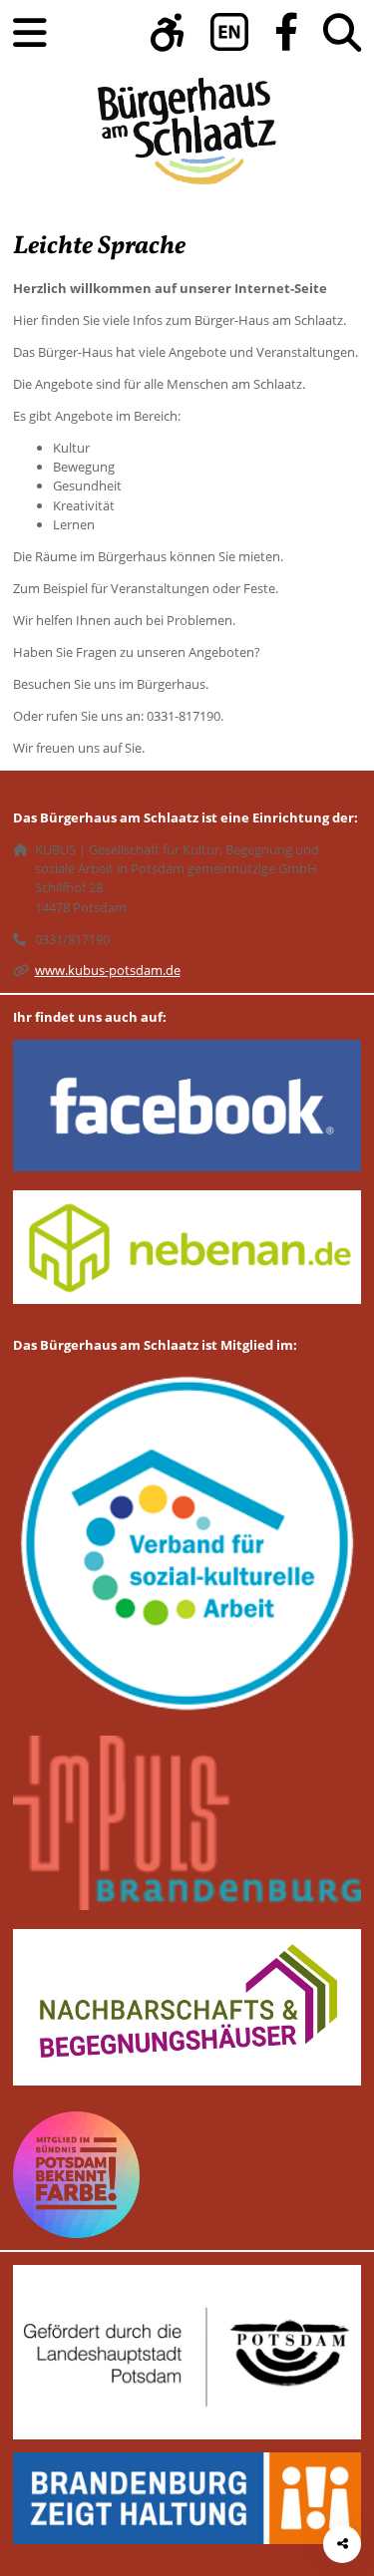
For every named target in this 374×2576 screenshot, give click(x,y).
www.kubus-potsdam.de (108, 970)
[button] (168, 32)
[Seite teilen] (342, 2544)
